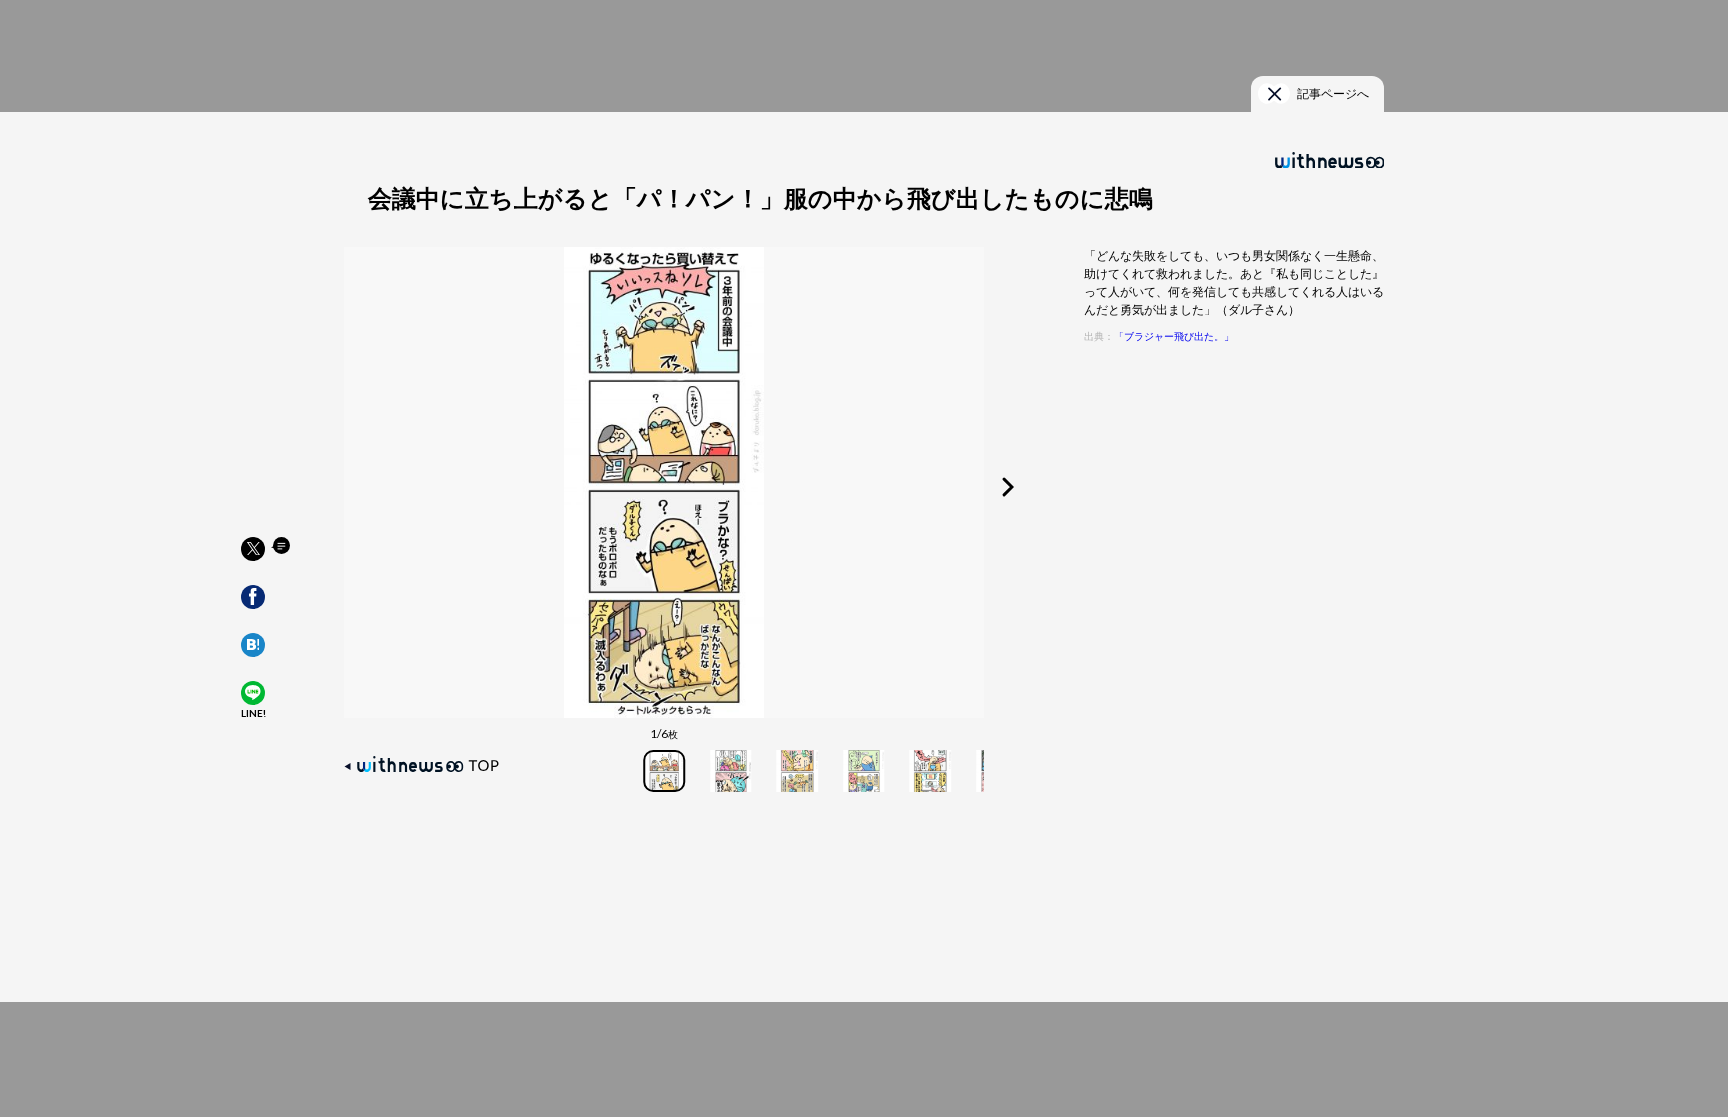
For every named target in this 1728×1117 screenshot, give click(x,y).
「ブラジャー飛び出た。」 (1174, 336)
